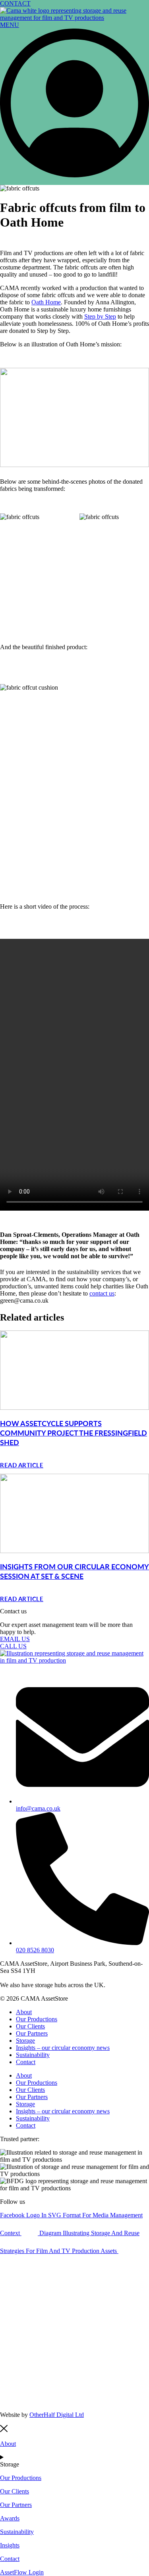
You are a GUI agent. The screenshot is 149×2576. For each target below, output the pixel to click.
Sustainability (33, 2055)
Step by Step (100, 316)
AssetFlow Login (22, 2572)
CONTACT (15, 3)
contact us (102, 1293)
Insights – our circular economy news (63, 2048)
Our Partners (32, 2033)
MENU (10, 25)
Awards (10, 2518)
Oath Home (46, 302)
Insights (10, 2545)
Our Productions (37, 2019)
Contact (26, 2062)
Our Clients (30, 2026)
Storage (25, 2041)
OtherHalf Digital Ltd (57, 2415)
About (24, 2012)
